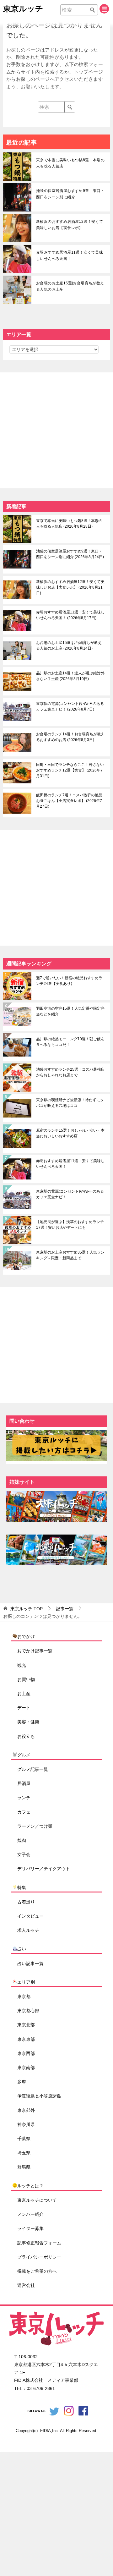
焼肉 (22, 1840)
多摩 (22, 2082)
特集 (22, 1887)
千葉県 (24, 2139)
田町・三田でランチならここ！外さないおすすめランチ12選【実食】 (70, 770)
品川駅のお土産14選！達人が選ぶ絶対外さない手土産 (70, 676)
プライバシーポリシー (39, 2257)
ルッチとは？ (30, 2186)
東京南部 (26, 2068)
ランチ (24, 1798)
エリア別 (26, 1982)
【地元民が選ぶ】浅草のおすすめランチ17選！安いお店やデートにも (70, 1225)
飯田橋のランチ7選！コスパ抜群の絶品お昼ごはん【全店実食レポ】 (69, 801)
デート (24, 1708)
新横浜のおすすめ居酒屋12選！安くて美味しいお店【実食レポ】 (70, 225)
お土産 (24, 1694)
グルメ (24, 1755)
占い (22, 1949)
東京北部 (26, 2025)
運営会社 (26, 2285)
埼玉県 (24, 2153)
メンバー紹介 (30, 2214)
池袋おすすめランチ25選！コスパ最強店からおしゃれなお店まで (70, 1072)
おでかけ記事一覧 (35, 1651)
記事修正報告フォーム (39, 2243)
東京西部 (26, 2053)
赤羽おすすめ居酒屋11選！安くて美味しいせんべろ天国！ (70, 255)
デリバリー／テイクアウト (44, 1869)
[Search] (92, 10)
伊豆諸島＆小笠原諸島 (39, 2096)
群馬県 (24, 2167)
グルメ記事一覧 (33, 1769)
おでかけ (26, 1636)
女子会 (24, 1854)
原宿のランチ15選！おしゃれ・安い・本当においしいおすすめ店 (70, 1133)
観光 (22, 1665)
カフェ (24, 1812)
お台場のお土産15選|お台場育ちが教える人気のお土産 (70, 286)
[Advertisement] (56, 429)
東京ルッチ (23, 8)
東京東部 (26, 2039)
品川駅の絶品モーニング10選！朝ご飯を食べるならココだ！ (70, 1042)
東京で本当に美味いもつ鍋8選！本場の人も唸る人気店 (70, 163)
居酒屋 (24, 1783)
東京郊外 (26, 2110)
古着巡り (26, 1902)
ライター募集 (30, 2228)
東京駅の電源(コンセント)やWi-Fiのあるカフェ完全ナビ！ (70, 706)
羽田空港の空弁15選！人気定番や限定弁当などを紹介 (70, 1011)
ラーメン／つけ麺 (35, 1826)
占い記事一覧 (30, 1964)
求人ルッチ (28, 1930)
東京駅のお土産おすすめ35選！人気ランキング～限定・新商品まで (70, 1255)
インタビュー (30, 1916)
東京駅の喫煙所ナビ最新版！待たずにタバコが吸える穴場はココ (70, 1103)
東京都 (24, 1997)
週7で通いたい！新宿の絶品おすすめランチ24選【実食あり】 (69, 981)
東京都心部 (28, 2011)
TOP (27, 1609)
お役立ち (26, 1736)
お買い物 (26, 1679)
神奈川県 (26, 2124)
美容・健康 (28, 1722)
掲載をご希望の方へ (37, 2271)
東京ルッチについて (37, 2200)
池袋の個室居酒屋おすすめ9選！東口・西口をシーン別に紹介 (70, 194)
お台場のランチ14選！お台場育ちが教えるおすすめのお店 (70, 737)
